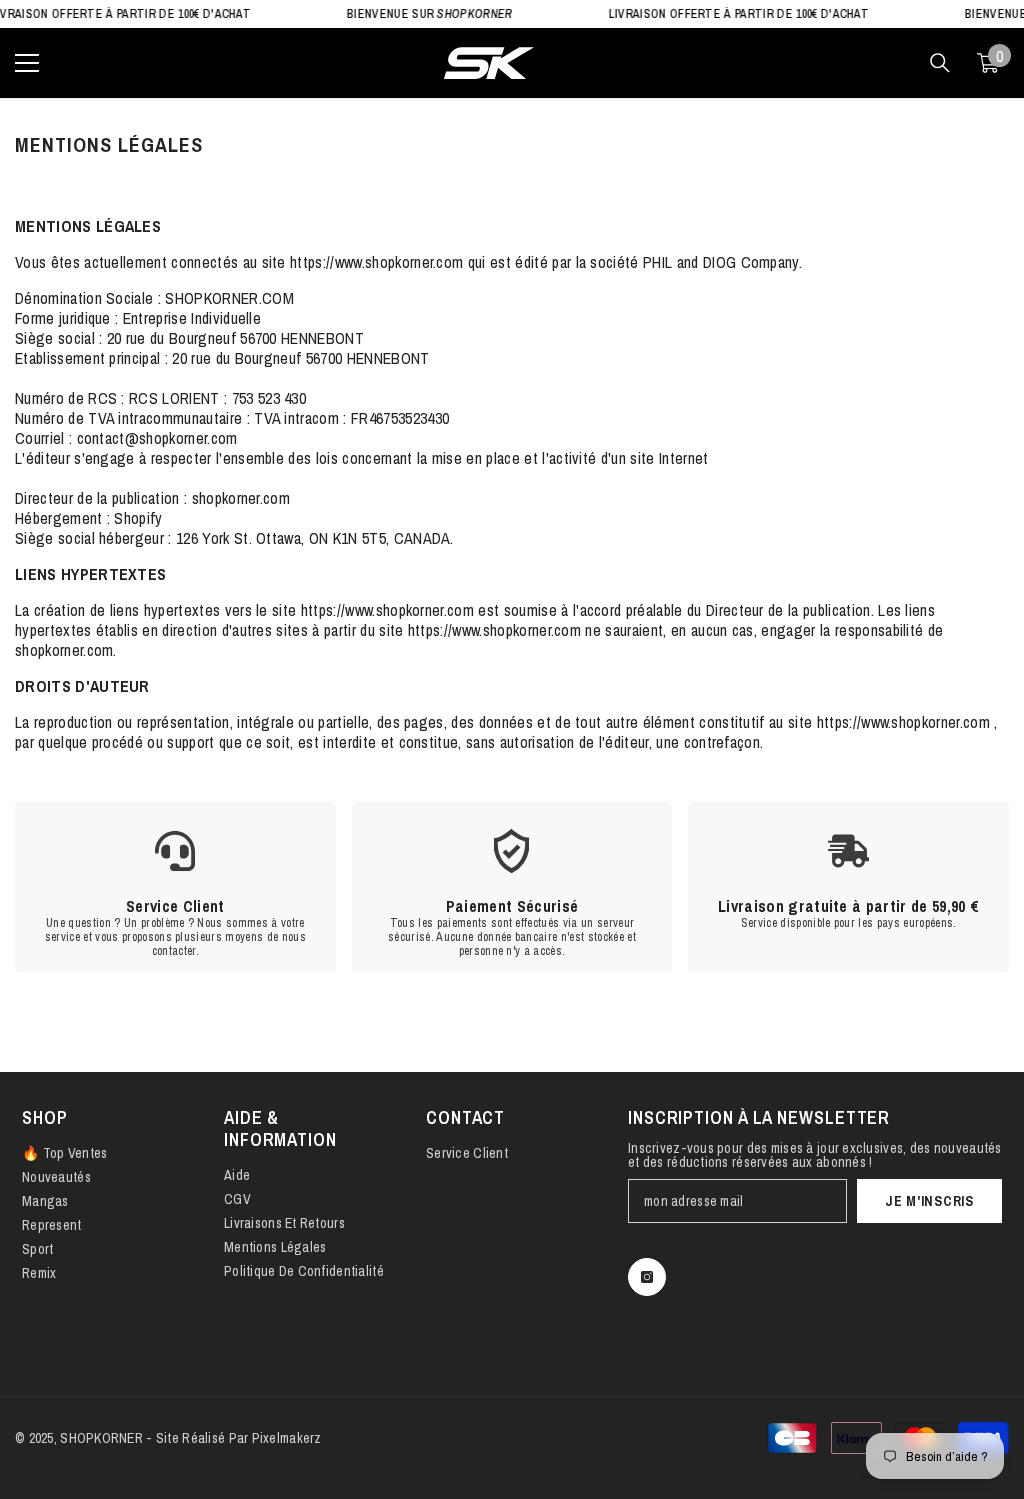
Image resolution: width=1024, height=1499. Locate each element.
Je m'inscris (929, 1201)
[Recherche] (940, 63)
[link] (175, 887)
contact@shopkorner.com (157, 438)
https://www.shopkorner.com (379, 262)
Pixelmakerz (287, 1438)
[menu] (27, 63)
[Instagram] (647, 1277)
